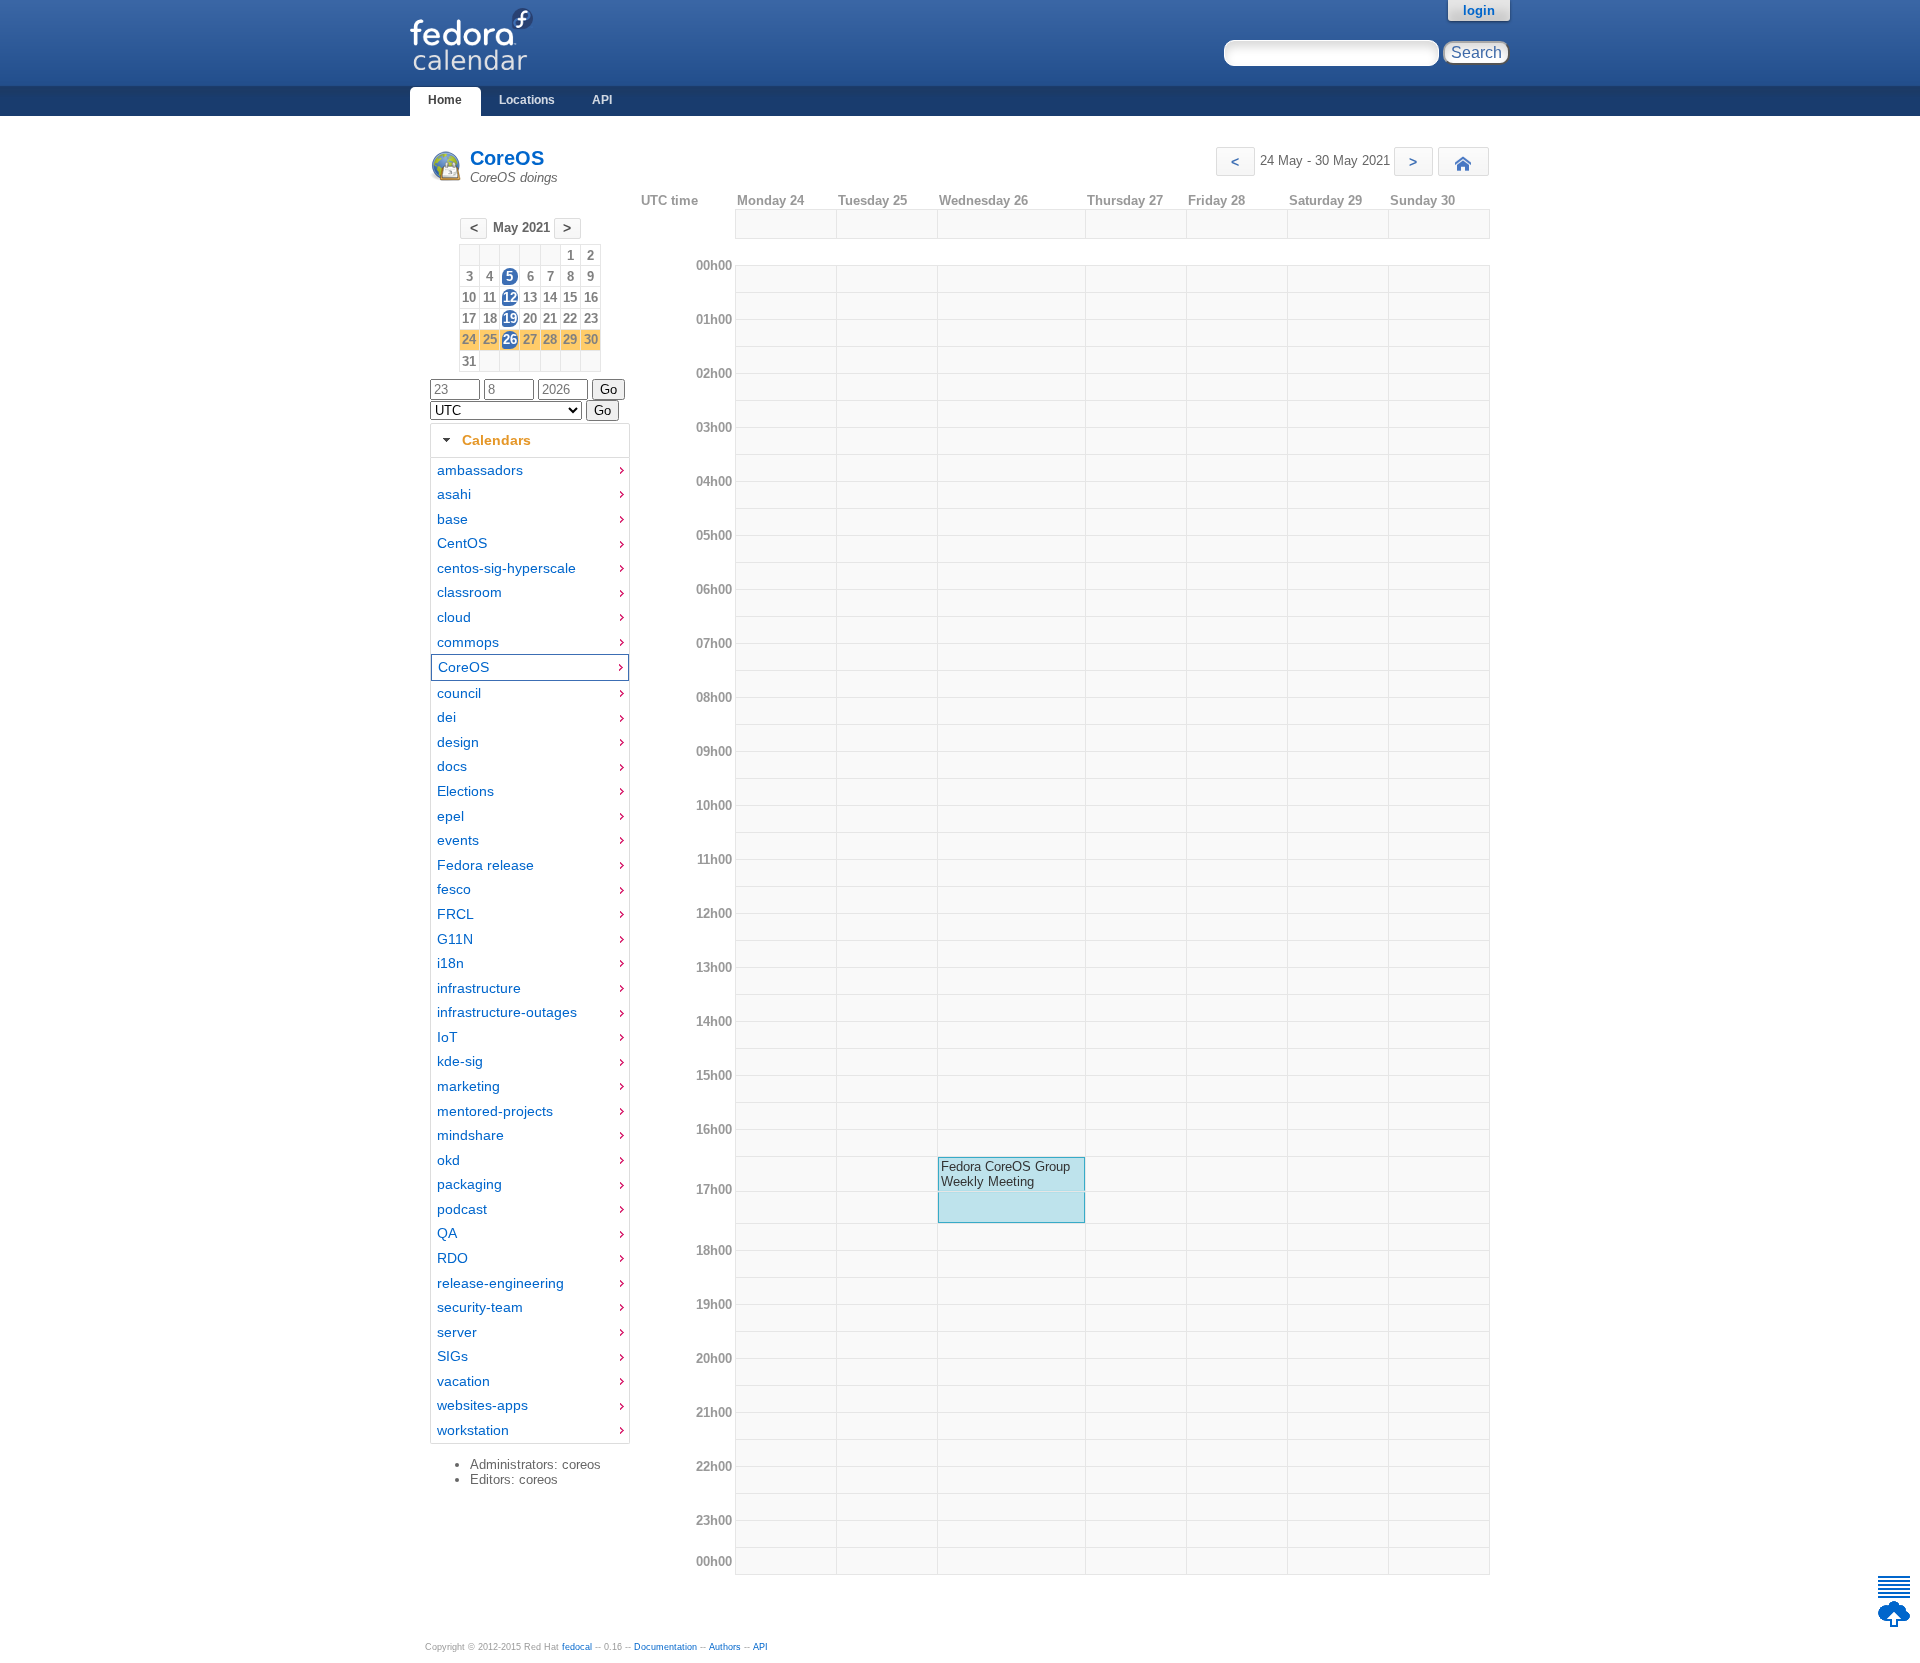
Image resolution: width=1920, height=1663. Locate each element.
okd (448, 1160)
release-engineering (500, 1283)
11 (489, 297)
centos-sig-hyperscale (506, 568)
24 (469, 339)
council (459, 693)
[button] (1235, 161)
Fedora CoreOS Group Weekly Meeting (1005, 1174)
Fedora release (485, 865)
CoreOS (507, 158)
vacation (463, 1381)
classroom (469, 592)
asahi (454, 494)
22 (570, 318)
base (452, 519)
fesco (454, 889)
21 (550, 318)
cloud (454, 617)
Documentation (665, 1647)
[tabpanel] (530, 951)
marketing (468, 1086)
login (1479, 10)
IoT (447, 1037)
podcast (462, 1209)
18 (490, 318)
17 (469, 318)
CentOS (462, 543)
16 (591, 297)
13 (530, 297)
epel (450, 816)
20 (530, 318)
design (458, 742)
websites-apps (482, 1405)
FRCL (455, 914)
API (602, 100)
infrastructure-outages (507, 1012)
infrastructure (479, 988)
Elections (465, 791)
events (458, 840)
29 (570, 339)
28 (550, 339)
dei (446, 717)
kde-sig (460, 1061)
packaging (469, 1184)
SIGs (452, 1356)
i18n (450, 963)
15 (570, 297)
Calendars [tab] (496, 440)
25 (490, 339)
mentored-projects (495, 1111)
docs (452, 766)
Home (445, 100)
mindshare (470, 1135)
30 (591, 339)
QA (447, 1233)
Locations (527, 100)
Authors (725, 1647)
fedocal (577, 1647)
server (457, 1332)
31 (469, 361)
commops (468, 642)
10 (469, 297)
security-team (480, 1307)
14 (550, 297)
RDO (452, 1258)
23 (591, 318)
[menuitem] (530, 470)
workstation (473, 1430)
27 (530, 339)
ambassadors (480, 470)
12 (510, 297)
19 (510, 318)
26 (510, 339)
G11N (455, 939)
